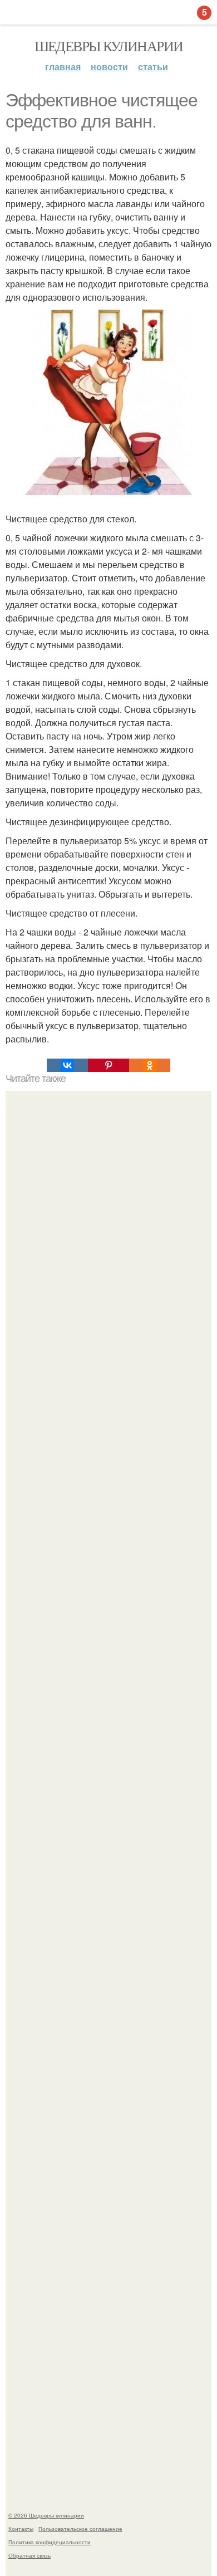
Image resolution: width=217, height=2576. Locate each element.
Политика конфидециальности (50, 2542)
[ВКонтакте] (67, 1065)
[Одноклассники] (150, 1065)
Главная (63, 67)
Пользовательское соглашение (80, 2529)
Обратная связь (29, 2555)
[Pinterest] (108, 1065)
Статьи (153, 67)
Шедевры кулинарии (109, 46)
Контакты (21, 2529)
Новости (109, 67)
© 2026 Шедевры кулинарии (46, 2515)
